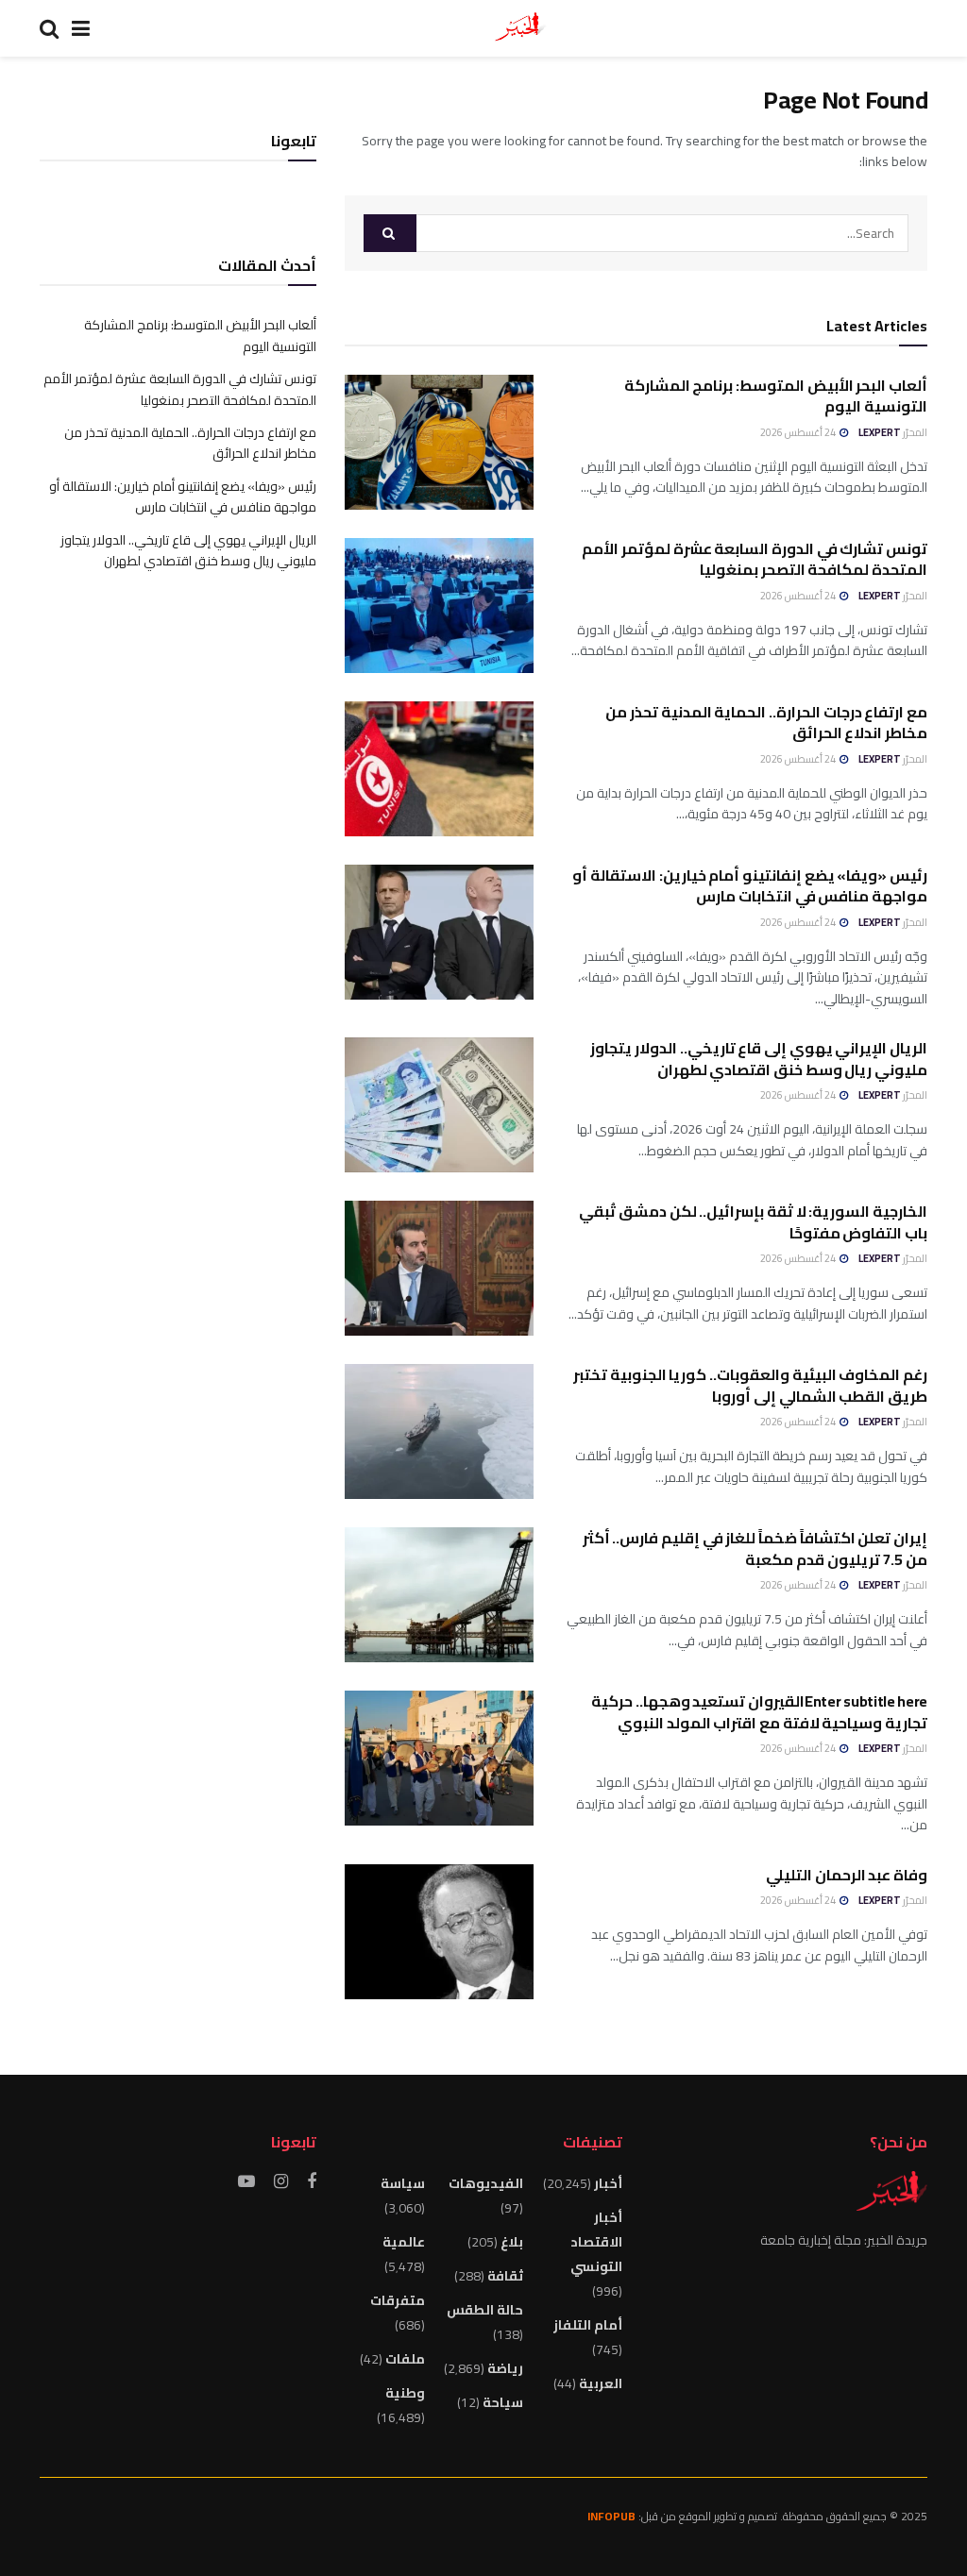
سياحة (503, 2402)
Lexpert (880, 432)
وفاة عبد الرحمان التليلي (847, 1875)
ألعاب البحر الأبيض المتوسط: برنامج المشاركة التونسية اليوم (776, 396)
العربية (601, 2383)
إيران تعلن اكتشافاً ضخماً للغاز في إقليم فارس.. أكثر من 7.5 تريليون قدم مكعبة (755, 1548)
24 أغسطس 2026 (799, 432)
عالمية (404, 2242)
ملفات (405, 2359)
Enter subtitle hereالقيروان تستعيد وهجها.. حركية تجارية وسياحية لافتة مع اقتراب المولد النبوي (759, 1711)
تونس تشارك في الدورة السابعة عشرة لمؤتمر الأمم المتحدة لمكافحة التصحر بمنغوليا (755, 559)
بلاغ (512, 2242)
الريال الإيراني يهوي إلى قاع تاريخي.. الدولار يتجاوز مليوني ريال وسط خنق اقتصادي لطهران (759, 1058)
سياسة (403, 2183)
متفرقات (398, 2300)
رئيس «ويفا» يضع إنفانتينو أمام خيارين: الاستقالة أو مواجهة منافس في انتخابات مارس (750, 885)
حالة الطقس (485, 2310)
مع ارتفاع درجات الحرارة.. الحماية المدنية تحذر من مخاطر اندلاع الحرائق (766, 722)
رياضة (505, 2368)
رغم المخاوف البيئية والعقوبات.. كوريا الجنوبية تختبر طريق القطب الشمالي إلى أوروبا (750, 1385)
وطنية (405, 2393)
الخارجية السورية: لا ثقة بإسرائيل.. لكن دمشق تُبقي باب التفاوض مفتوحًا (753, 1221)
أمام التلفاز (588, 2325)
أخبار (608, 2183)
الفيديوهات (486, 2183)
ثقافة (505, 2276)
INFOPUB (611, 2516)
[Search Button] (390, 233)
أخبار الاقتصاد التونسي (596, 2242)
